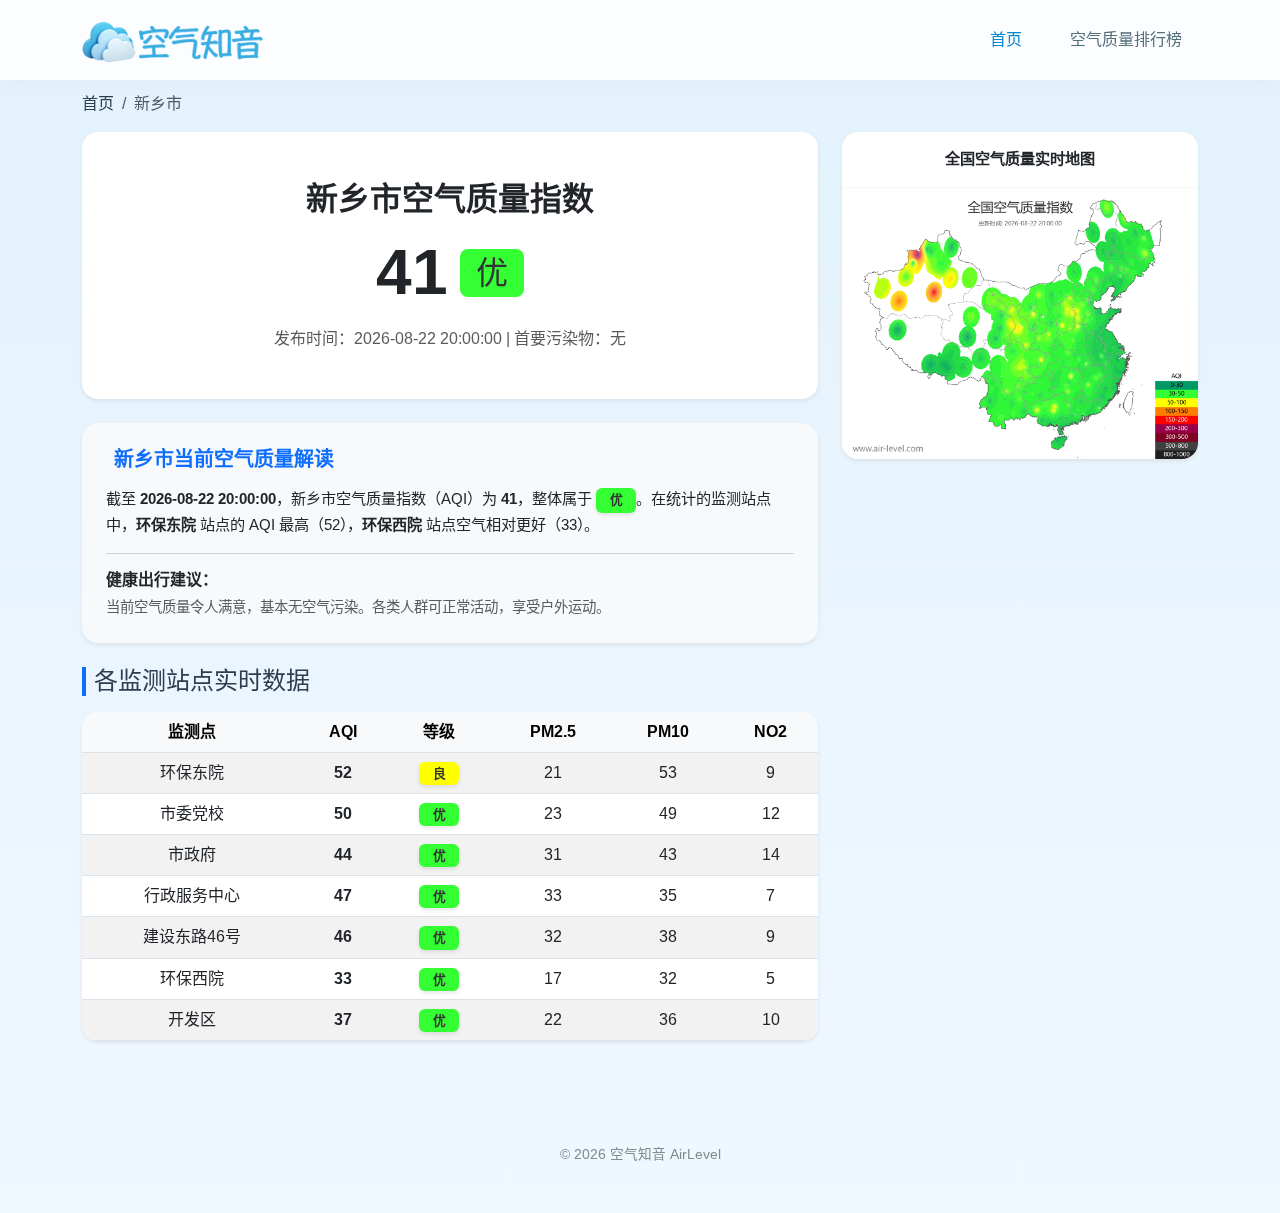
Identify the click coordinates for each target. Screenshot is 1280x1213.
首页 (1006, 39)
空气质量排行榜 (1126, 39)
